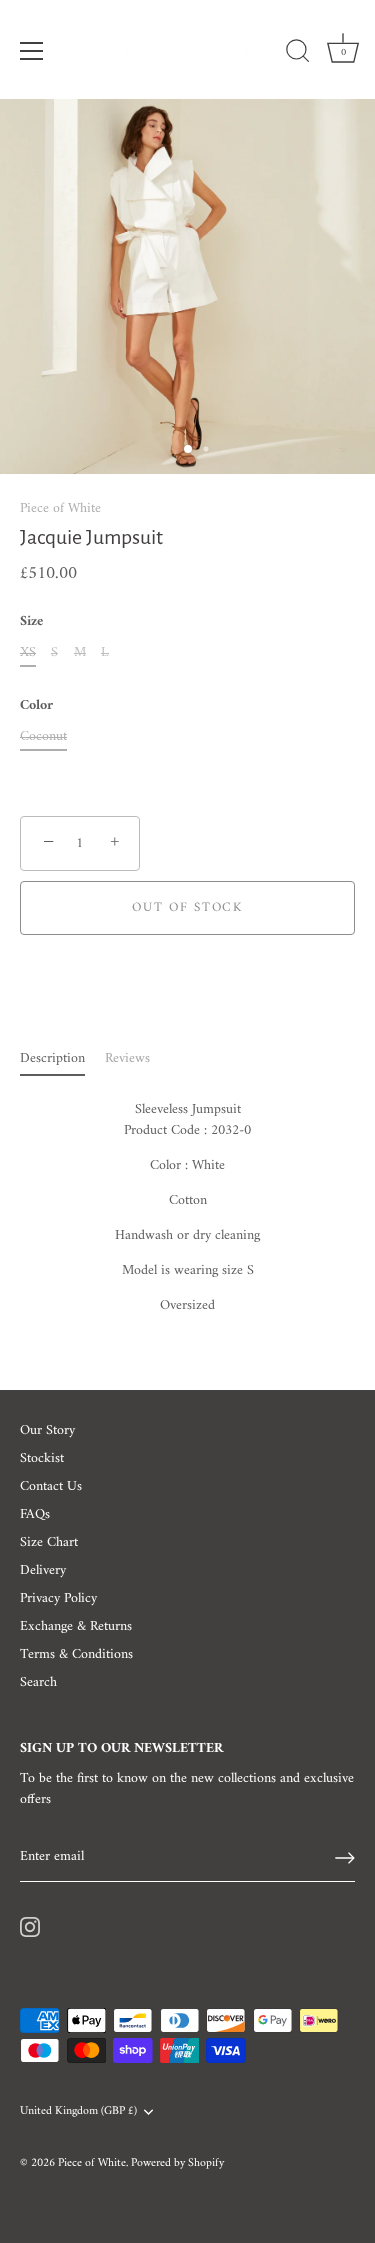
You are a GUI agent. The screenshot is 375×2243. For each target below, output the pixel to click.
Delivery (43, 1570)
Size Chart (49, 1542)
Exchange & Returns (76, 1626)
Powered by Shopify (177, 2163)
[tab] (62, 1058)
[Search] (298, 54)
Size (31, 622)
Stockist (42, 1458)
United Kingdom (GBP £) (78, 2112)
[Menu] (32, 51)
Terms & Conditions (76, 1654)
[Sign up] (345, 1858)
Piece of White (60, 508)
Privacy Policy (58, 1598)
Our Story (47, 1430)
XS (28, 653)
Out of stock (187, 907)
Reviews (127, 1058)
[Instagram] (30, 1927)
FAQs (35, 1514)
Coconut (43, 737)
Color (36, 706)
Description (52, 1058)
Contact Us (51, 1486)
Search (38, 1682)
